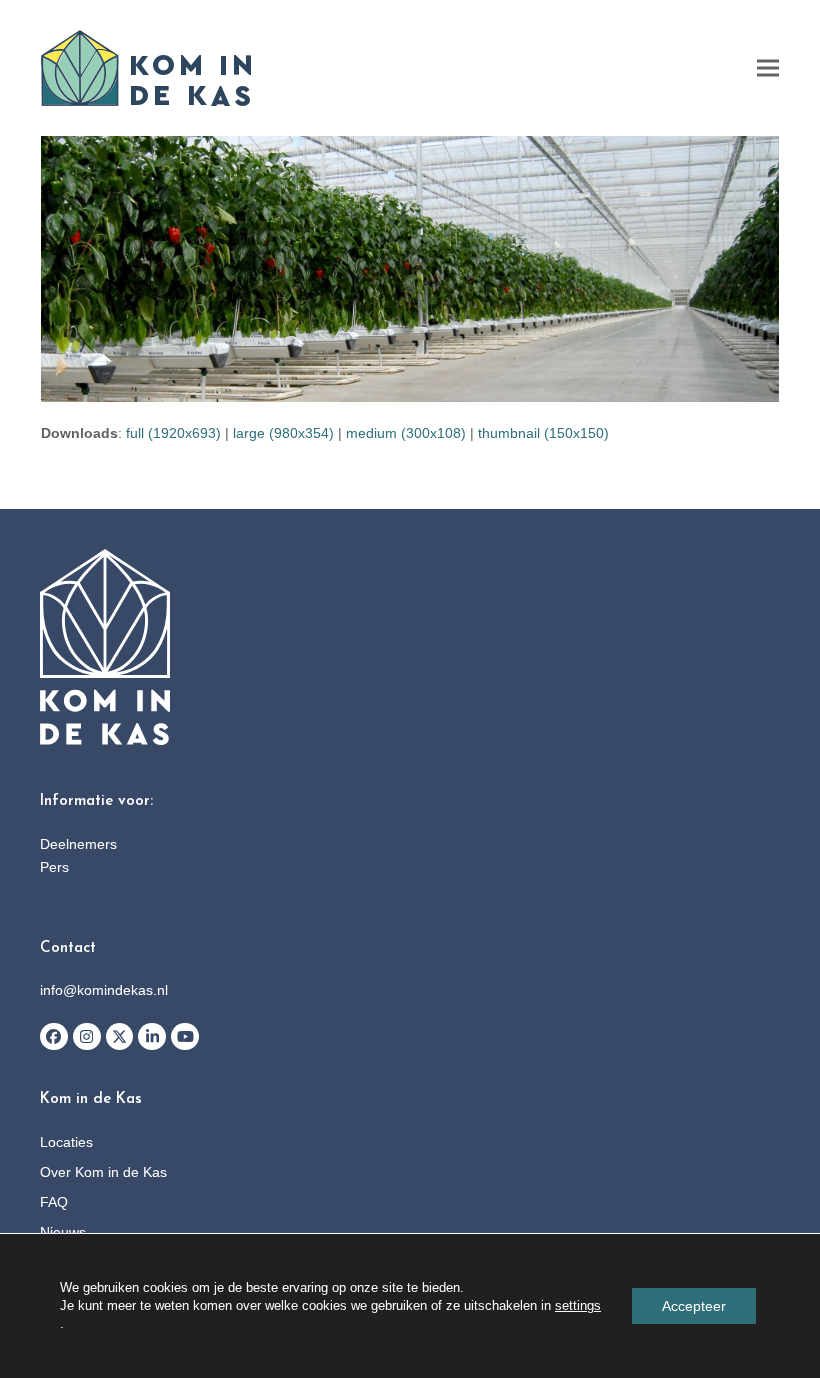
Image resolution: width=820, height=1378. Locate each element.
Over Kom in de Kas (103, 1172)
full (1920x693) (173, 433)
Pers (54, 867)
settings (578, 1305)
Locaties (66, 1142)
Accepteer (694, 1306)
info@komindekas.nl (104, 990)
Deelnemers (78, 844)
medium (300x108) (406, 433)
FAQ (54, 1202)
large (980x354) (283, 433)
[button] (768, 68)
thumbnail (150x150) (543, 433)
